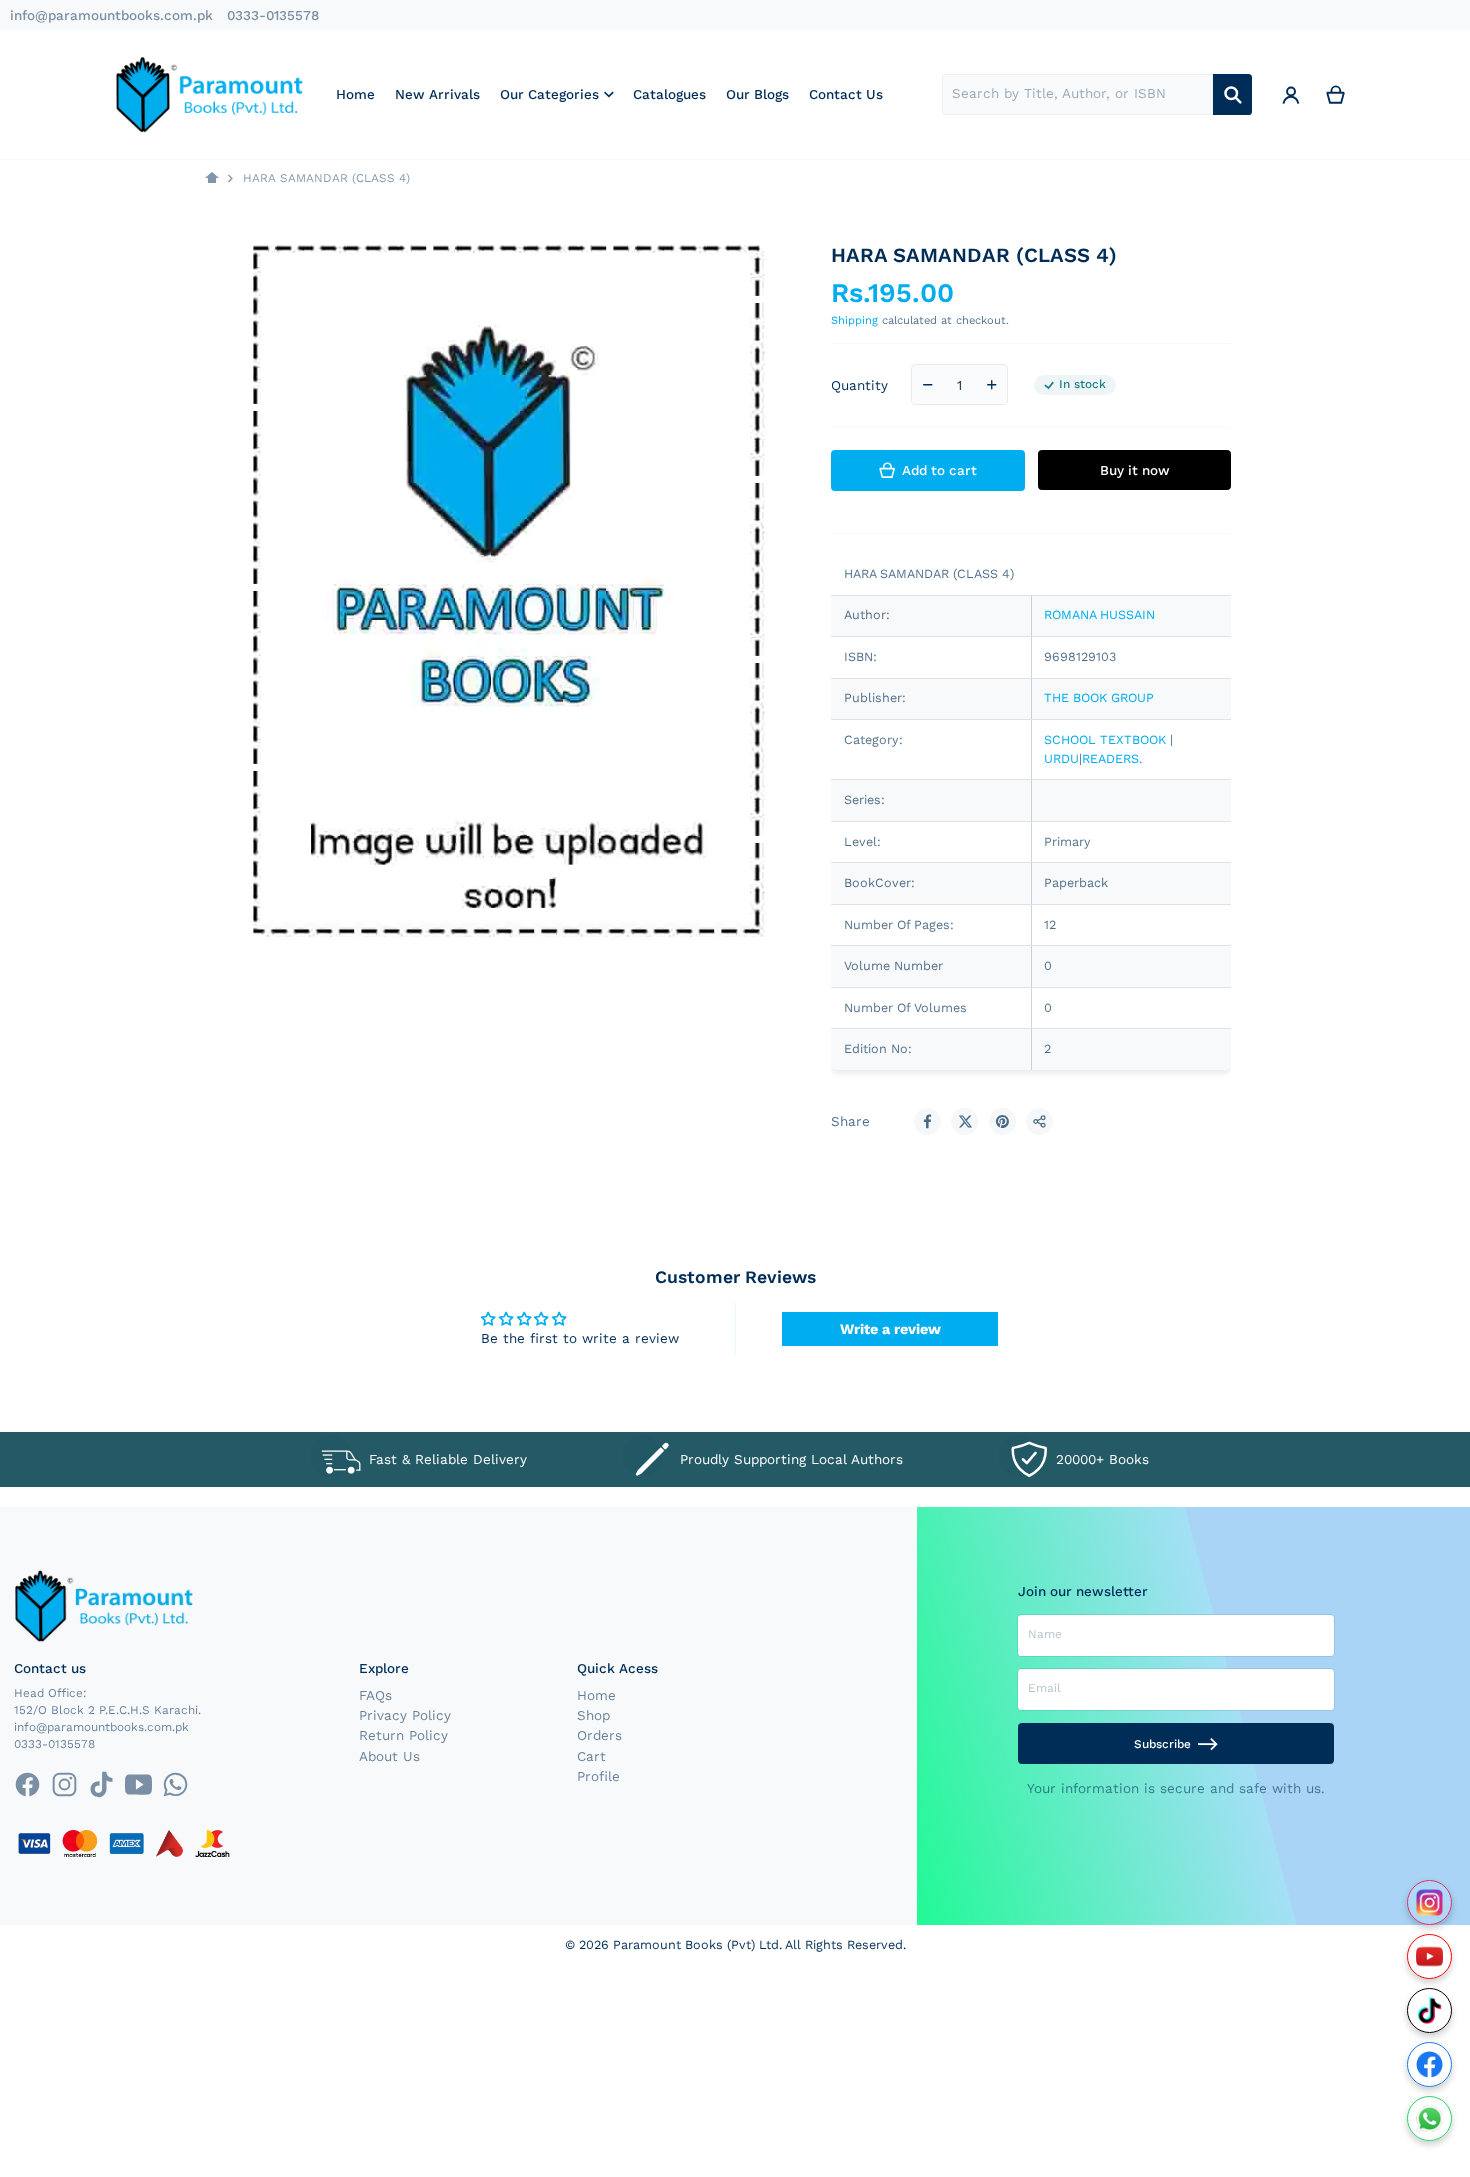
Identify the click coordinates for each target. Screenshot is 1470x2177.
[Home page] (212, 179)
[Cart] (1336, 94)
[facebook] (26, 1784)
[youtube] (138, 1784)
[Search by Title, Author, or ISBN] (1232, 94)
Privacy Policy (405, 1715)
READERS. (1112, 758)
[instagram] (64, 1784)
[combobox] (1077, 94)
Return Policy (403, 1735)
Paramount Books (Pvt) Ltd (696, 1944)
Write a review (890, 1329)
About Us (389, 1756)
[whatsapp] (175, 1784)
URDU (1061, 758)
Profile (598, 1776)
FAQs (375, 1695)
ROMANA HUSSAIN (1099, 614)
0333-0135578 (273, 15)
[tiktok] (101, 1784)
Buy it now (1135, 470)
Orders (599, 1735)
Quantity (859, 385)
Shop (593, 1715)
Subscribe (1162, 1744)
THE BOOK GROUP (1099, 697)
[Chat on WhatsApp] (1429, 2118)
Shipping (854, 320)
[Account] (1291, 94)
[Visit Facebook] (1429, 2064)
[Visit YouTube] (1429, 1956)
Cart (591, 1756)
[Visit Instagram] (1429, 1902)
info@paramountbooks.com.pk (111, 15)
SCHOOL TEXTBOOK (1105, 739)
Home (596, 1695)
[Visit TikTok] (1429, 2010)
